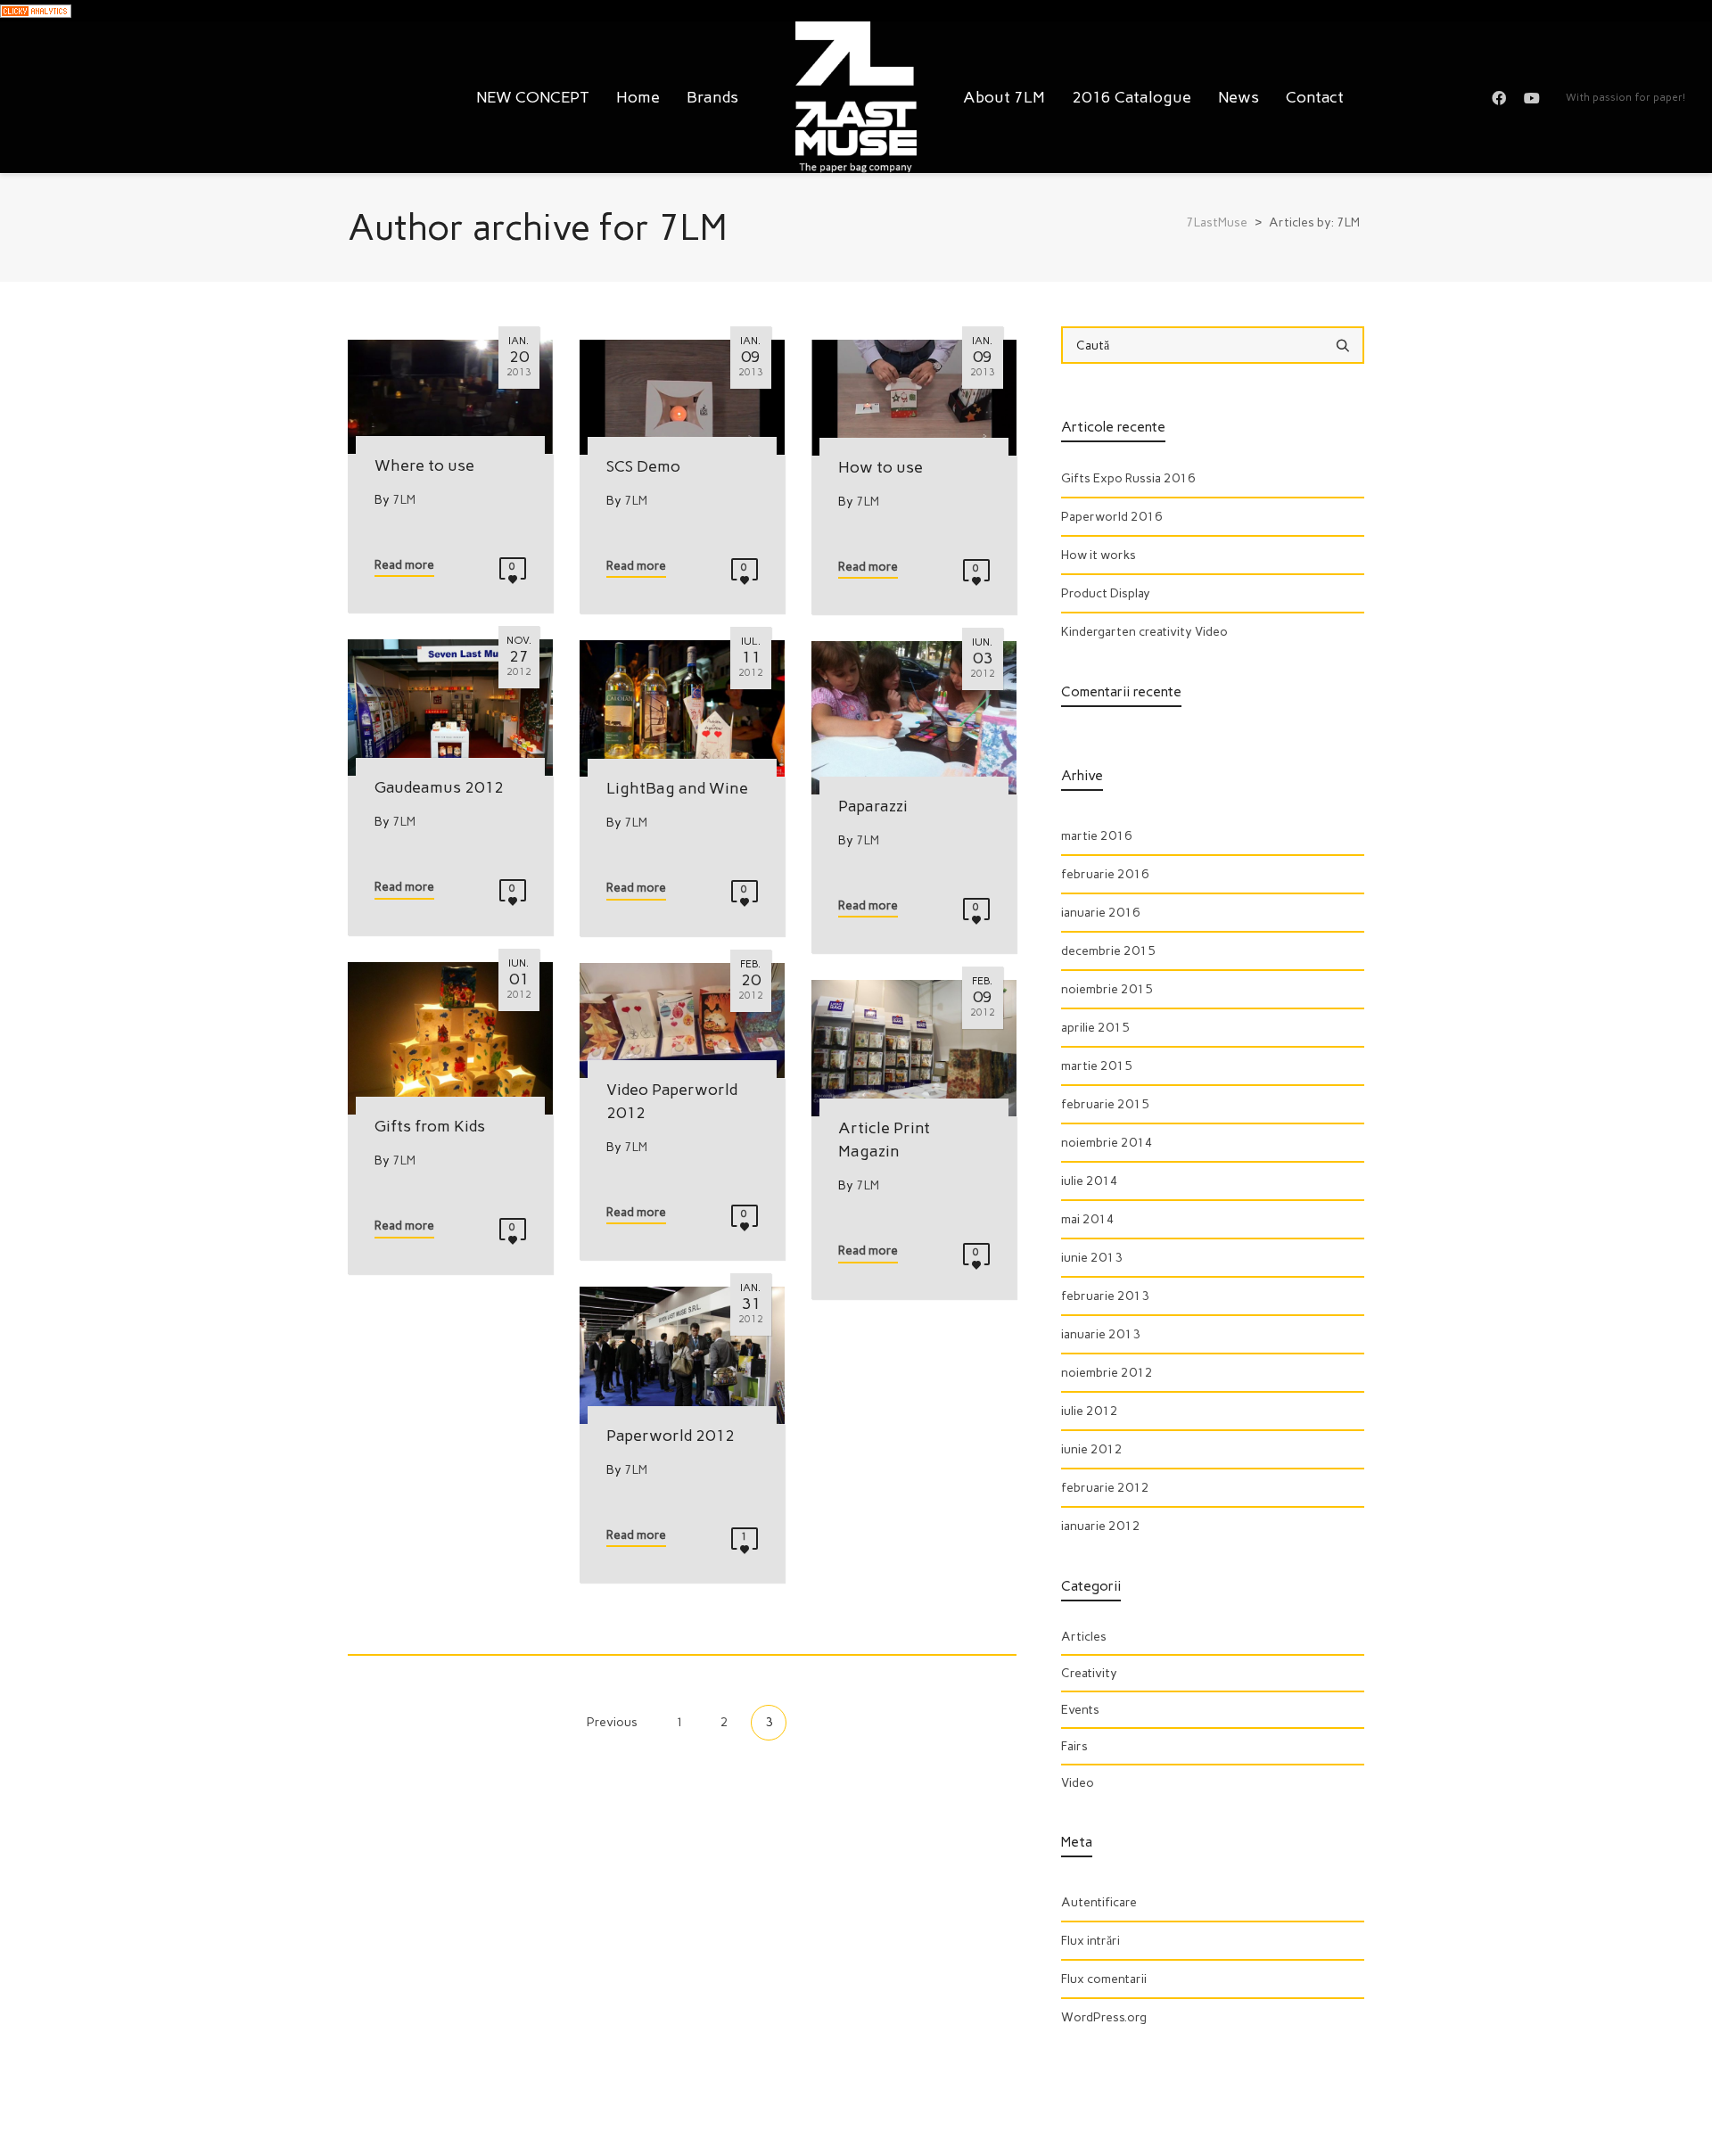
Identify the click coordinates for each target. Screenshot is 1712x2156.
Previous (611, 1722)
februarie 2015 (1105, 1104)
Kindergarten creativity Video (1144, 632)
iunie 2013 (1092, 1258)
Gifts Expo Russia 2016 (1128, 478)
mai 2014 (1088, 1219)
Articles (1084, 1637)
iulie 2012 (1090, 1411)
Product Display (1106, 593)
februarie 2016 (1105, 874)
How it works (1099, 555)
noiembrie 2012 (1107, 1373)
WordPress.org (1104, 2017)
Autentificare (1099, 1902)
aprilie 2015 (1095, 1028)
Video (1078, 1783)
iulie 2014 (1090, 1181)
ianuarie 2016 (1101, 913)
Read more (404, 565)
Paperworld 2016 (1112, 517)
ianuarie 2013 (1101, 1334)
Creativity (1089, 1673)
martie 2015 (1097, 1066)
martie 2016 (1097, 836)
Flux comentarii (1104, 1979)
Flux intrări (1091, 1941)
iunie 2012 (1092, 1449)
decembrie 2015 (1108, 951)
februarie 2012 (1105, 1488)
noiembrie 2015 (1107, 989)
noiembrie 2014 (1107, 1143)
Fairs (1074, 1746)
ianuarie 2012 (1101, 1526)
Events (1080, 1710)
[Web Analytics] (36, 10)
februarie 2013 (1105, 1296)
